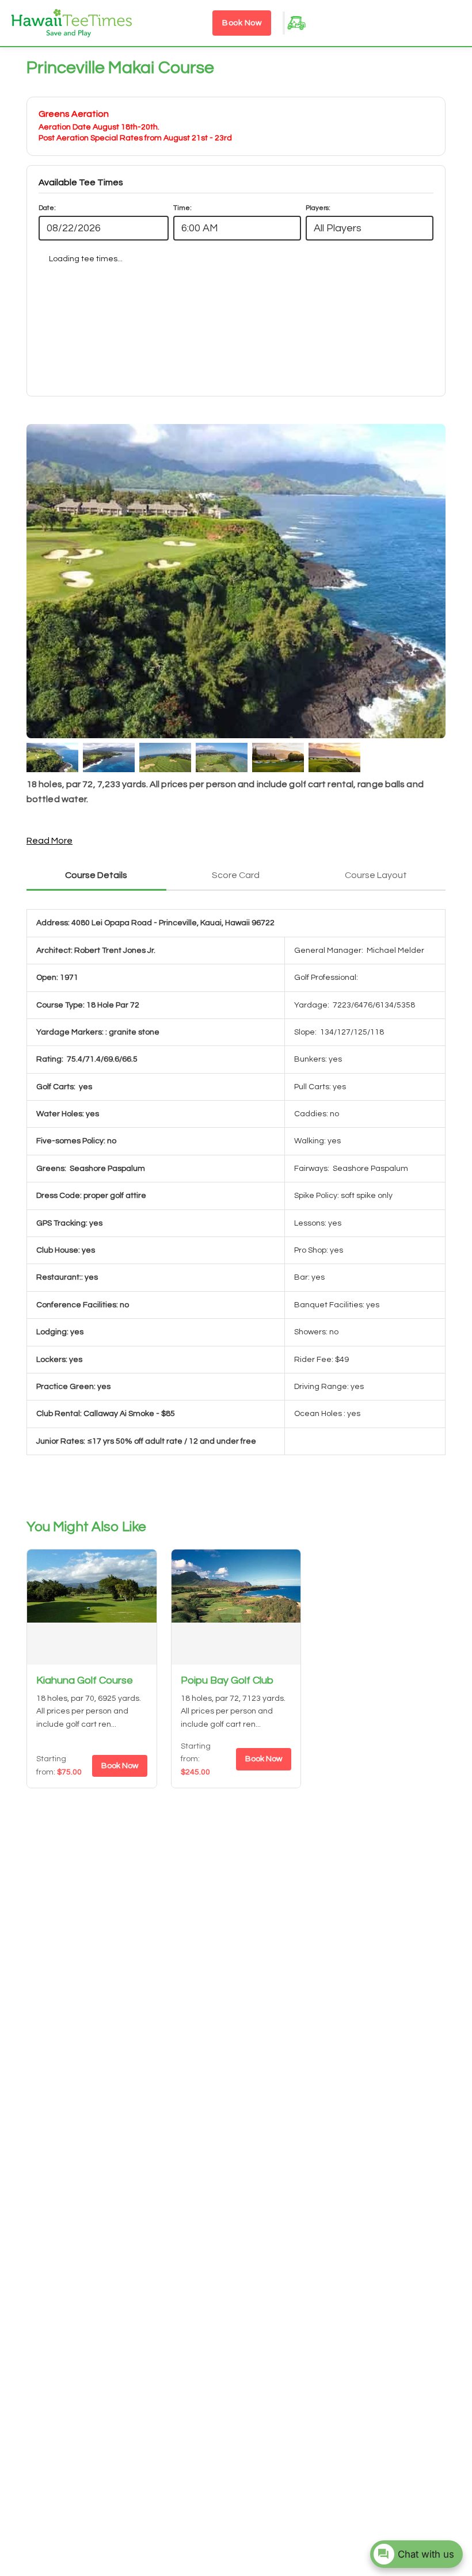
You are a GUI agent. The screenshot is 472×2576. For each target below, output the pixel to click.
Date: (47, 208)
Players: (318, 208)
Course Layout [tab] (376, 875)
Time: (182, 208)
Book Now (242, 23)
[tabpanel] (236, 1195)
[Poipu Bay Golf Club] (236, 1607)
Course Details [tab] (96, 875)
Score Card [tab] (236, 875)
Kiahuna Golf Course (85, 1680)
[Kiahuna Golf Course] (92, 1607)
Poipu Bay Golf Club (227, 1680)
